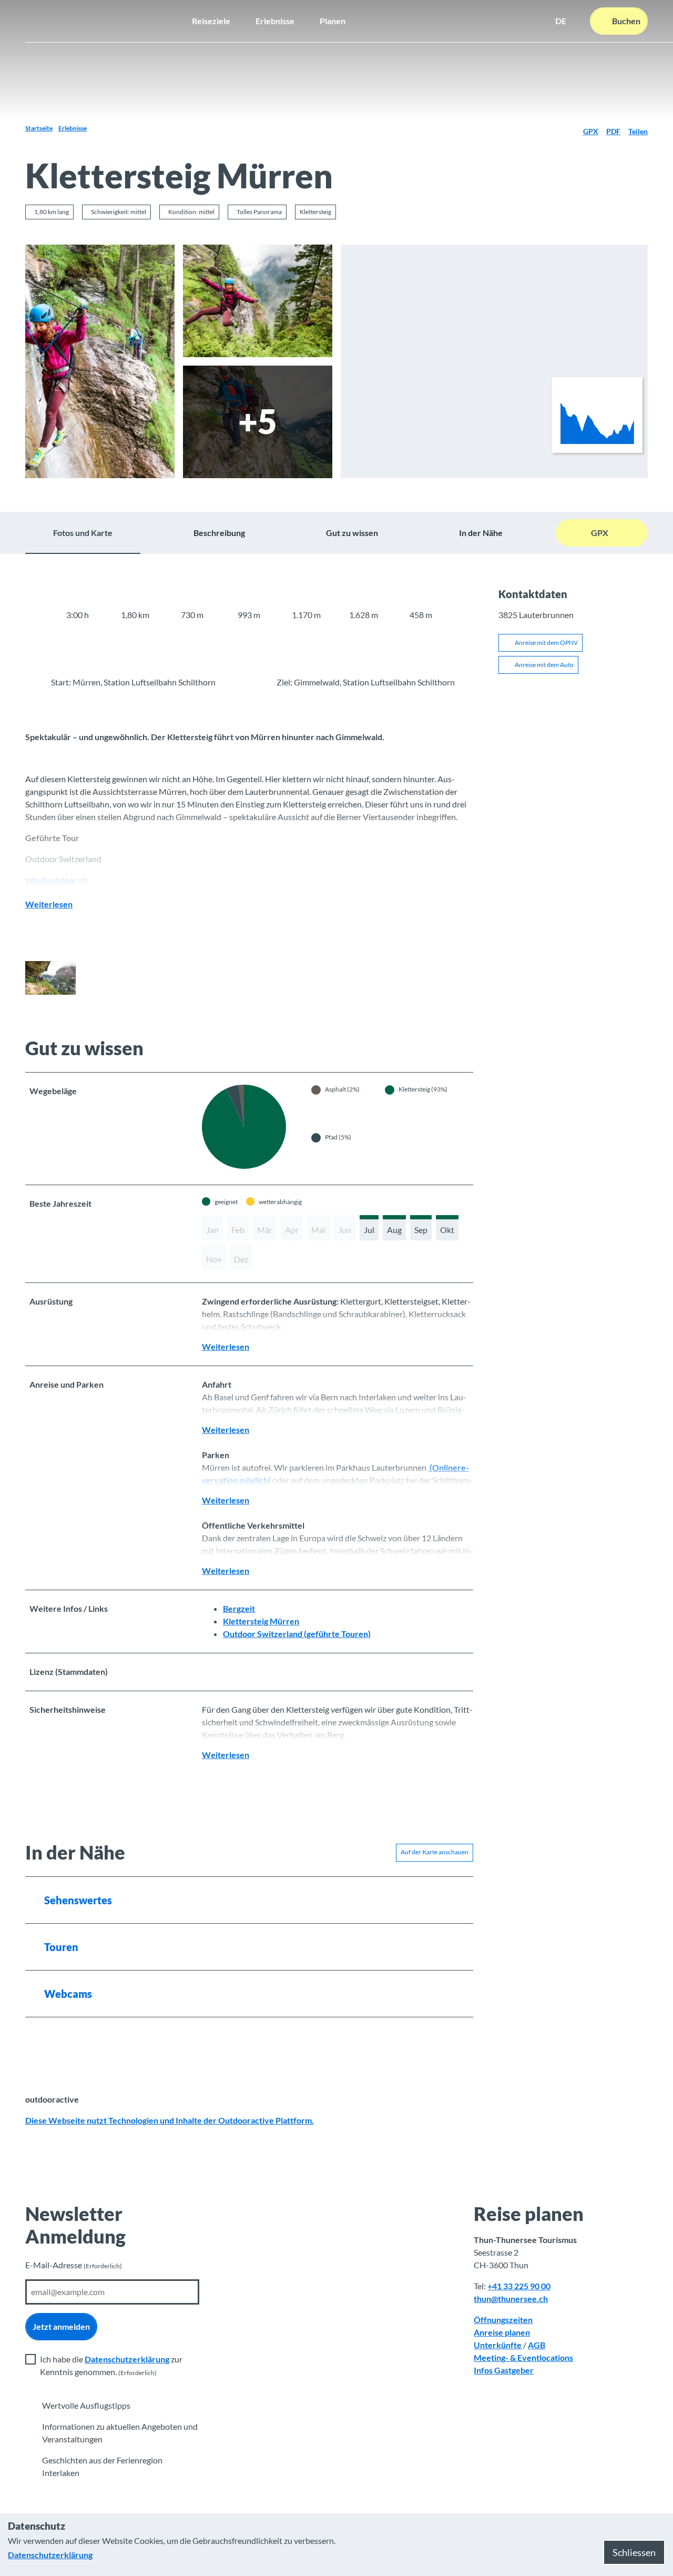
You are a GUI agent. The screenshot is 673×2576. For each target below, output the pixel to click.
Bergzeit (239, 1608)
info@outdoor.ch (57, 880)
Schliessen (634, 2552)
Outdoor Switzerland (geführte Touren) (297, 1634)
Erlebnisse (275, 21)
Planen (333, 21)
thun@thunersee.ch (511, 2299)
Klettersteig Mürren (261, 1621)
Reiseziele (211, 21)
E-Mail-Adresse (74, 2265)
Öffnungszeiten (503, 2320)
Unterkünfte (498, 2345)
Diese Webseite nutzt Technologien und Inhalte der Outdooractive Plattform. (170, 2120)
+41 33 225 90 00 (519, 2286)
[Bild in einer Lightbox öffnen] (100, 361)
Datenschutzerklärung (127, 2359)
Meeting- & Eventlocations (523, 2357)
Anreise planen (502, 2332)
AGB (537, 2345)
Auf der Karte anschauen (435, 1852)
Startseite (39, 128)
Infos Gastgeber (504, 2370)
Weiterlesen (49, 904)
